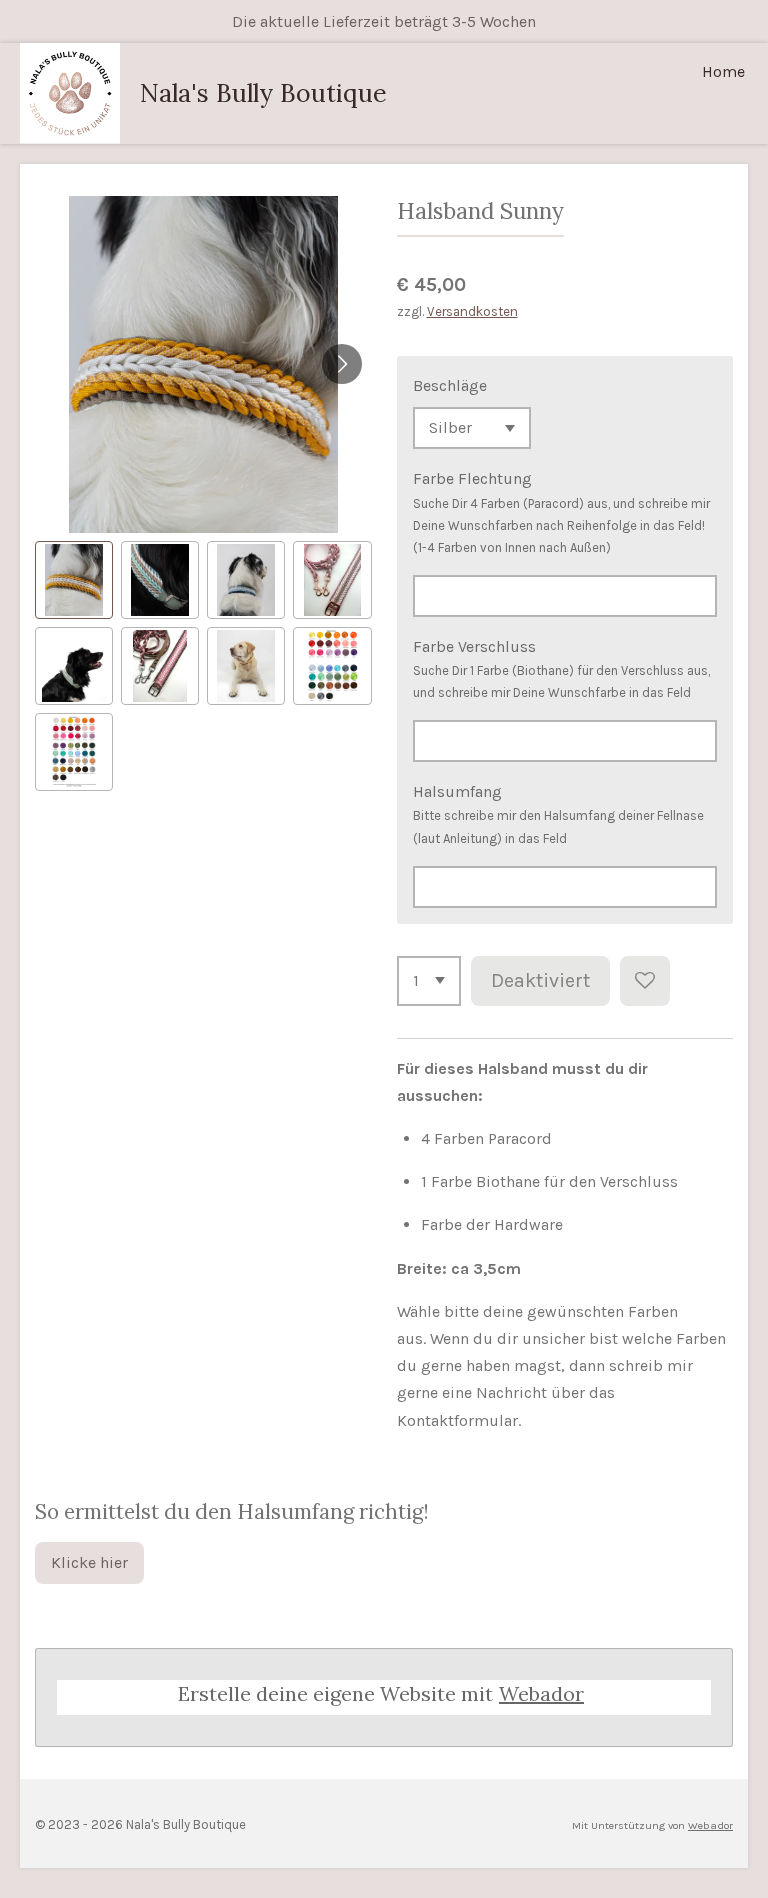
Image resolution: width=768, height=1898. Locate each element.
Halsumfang (457, 791)
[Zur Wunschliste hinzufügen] (645, 981)
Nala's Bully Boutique (263, 93)
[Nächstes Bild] (342, 364)
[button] (74, 580)
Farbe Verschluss (474, 646)
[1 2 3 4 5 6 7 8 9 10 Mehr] (429, 981)
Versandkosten (472, 311)
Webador (541, 1693)
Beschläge (450, 385)
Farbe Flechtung (472, 478)
